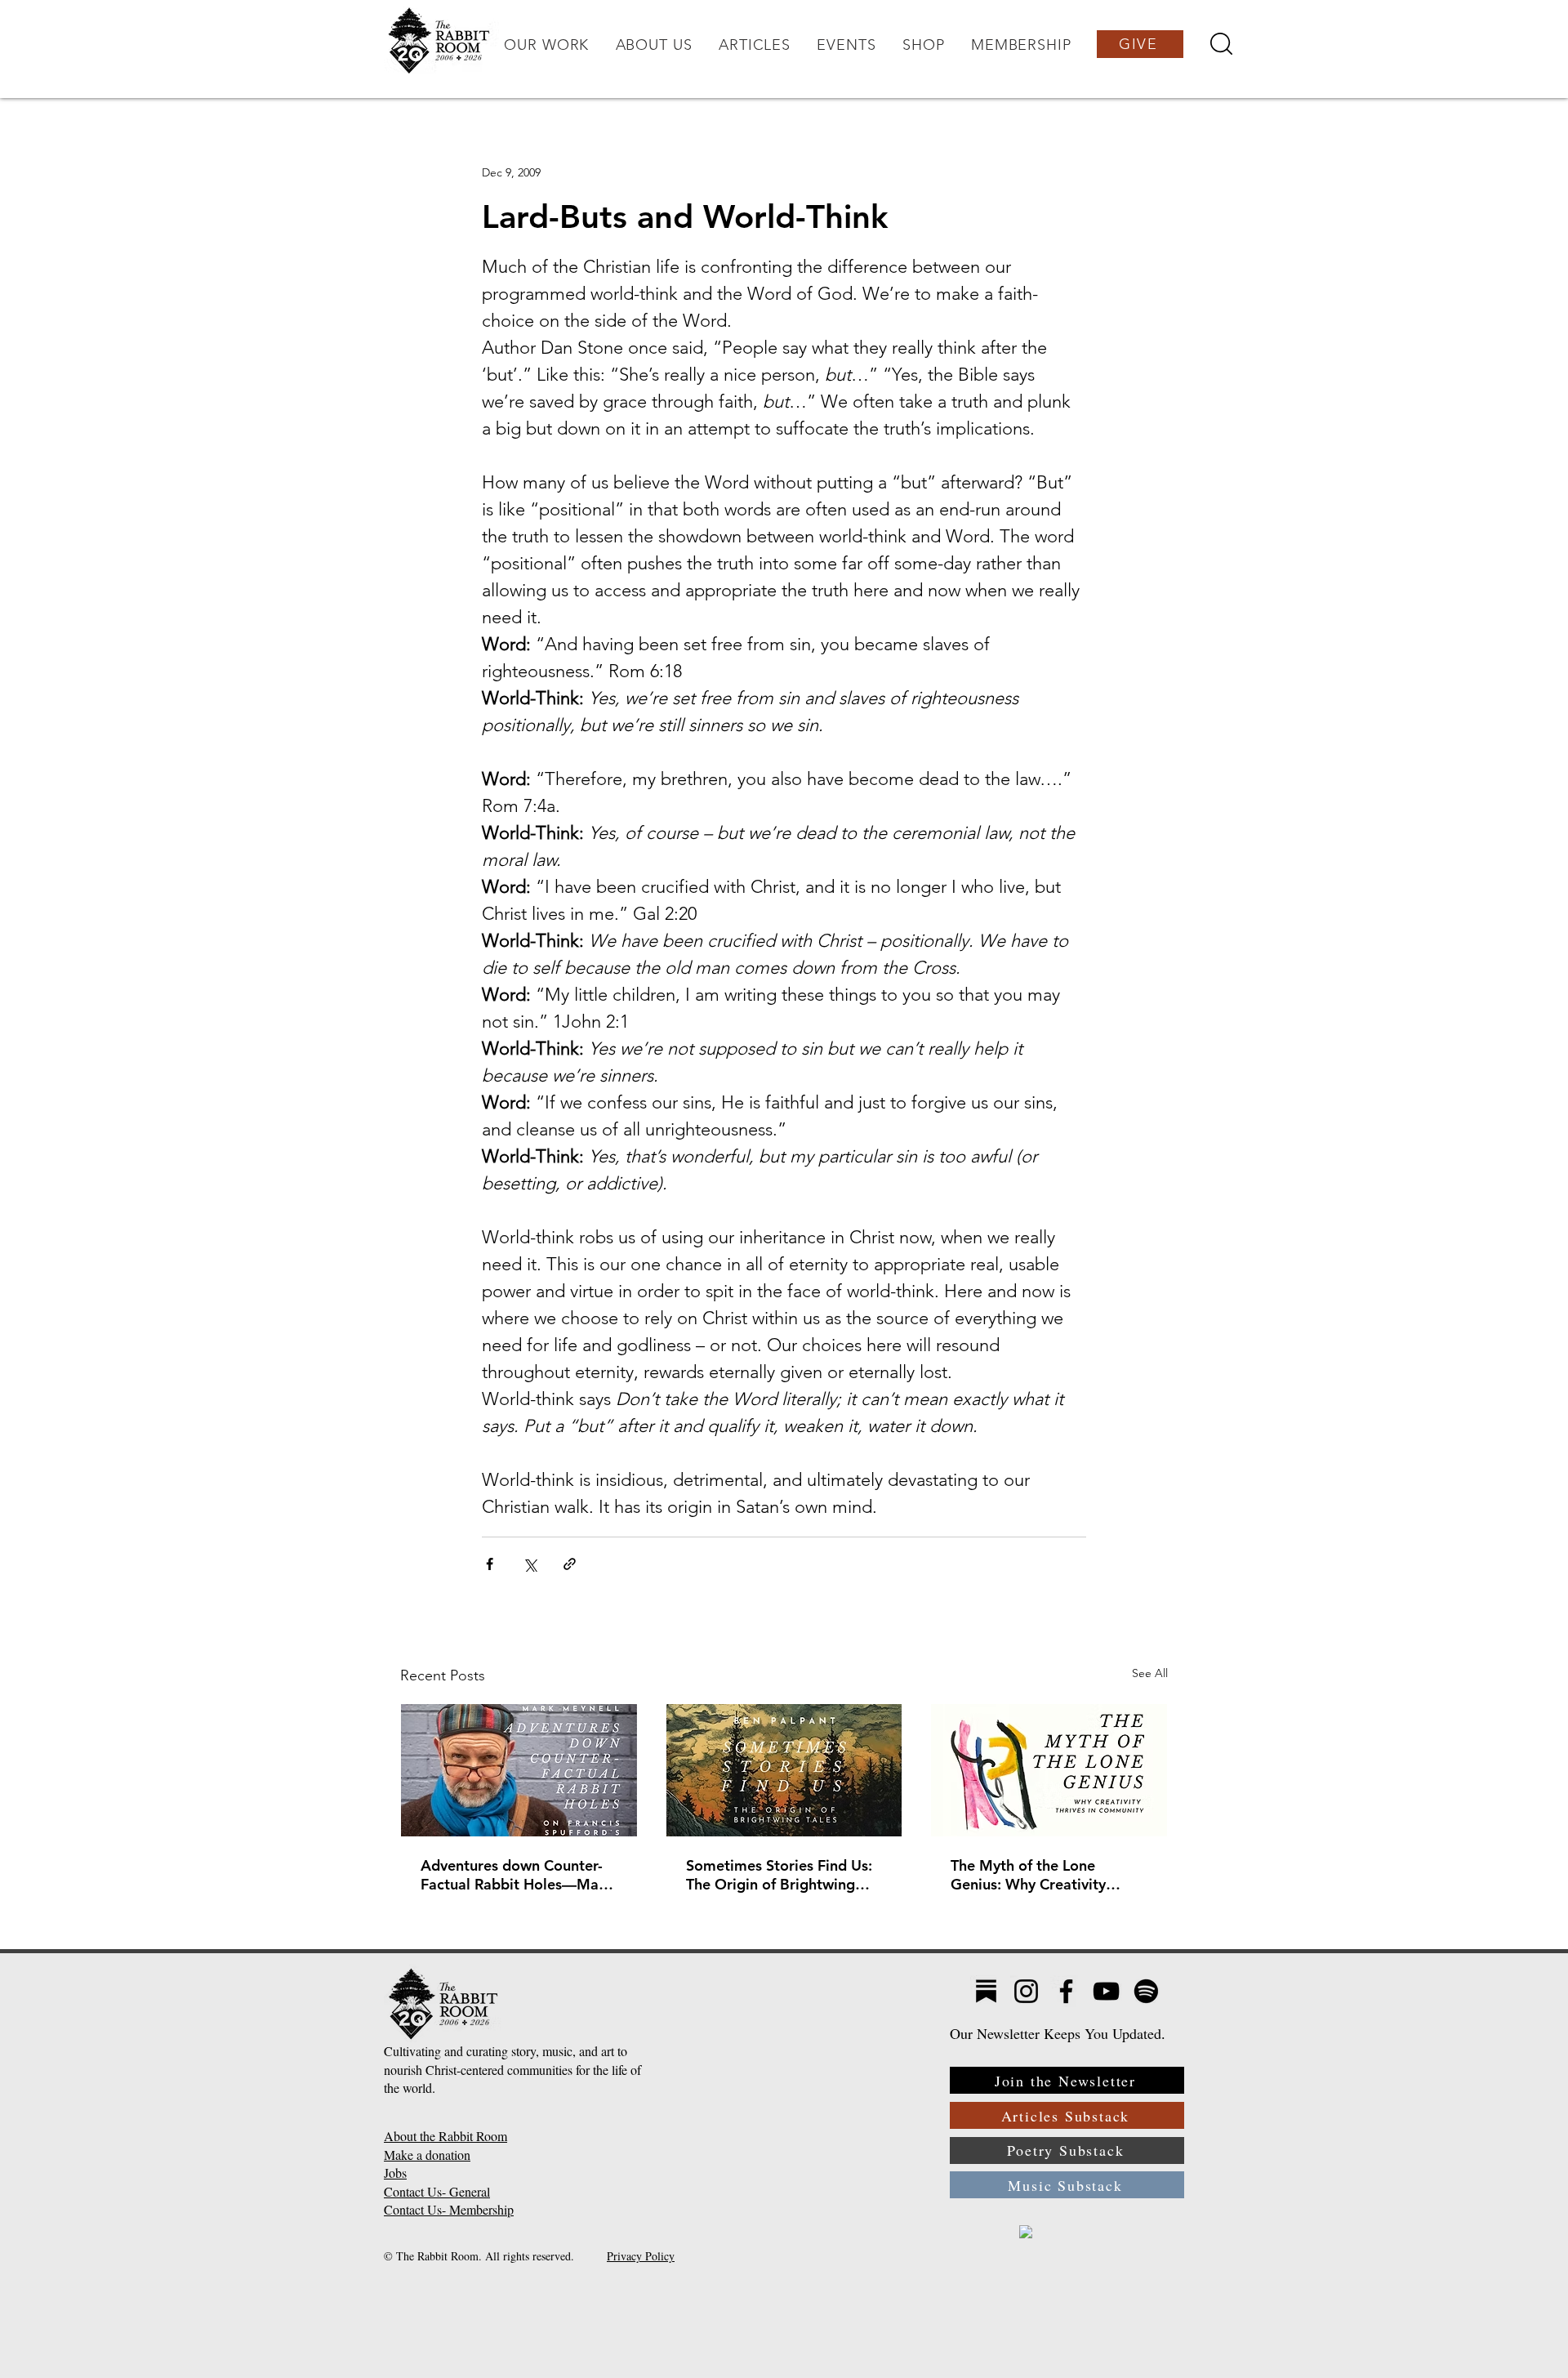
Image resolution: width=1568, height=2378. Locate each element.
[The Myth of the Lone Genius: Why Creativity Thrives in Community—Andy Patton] (1049, 1770)
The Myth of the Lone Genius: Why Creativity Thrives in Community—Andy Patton (1031, 1875)
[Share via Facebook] (490, 1564)
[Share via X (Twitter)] (530, 1564)
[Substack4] (986, 1991)
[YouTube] (1106, 1991)
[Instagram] (1026, 1991)
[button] (546, 45)
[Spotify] (1146, 1991)
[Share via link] (570, 1564)
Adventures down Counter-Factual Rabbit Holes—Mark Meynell (517, 1875)
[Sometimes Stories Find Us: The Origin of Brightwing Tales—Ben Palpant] (784, 1770)
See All (1150, 1673)
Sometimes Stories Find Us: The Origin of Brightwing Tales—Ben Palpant (779, 1875)
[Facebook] (1066, 1991)
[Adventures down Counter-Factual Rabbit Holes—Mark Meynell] (519, 1770)
